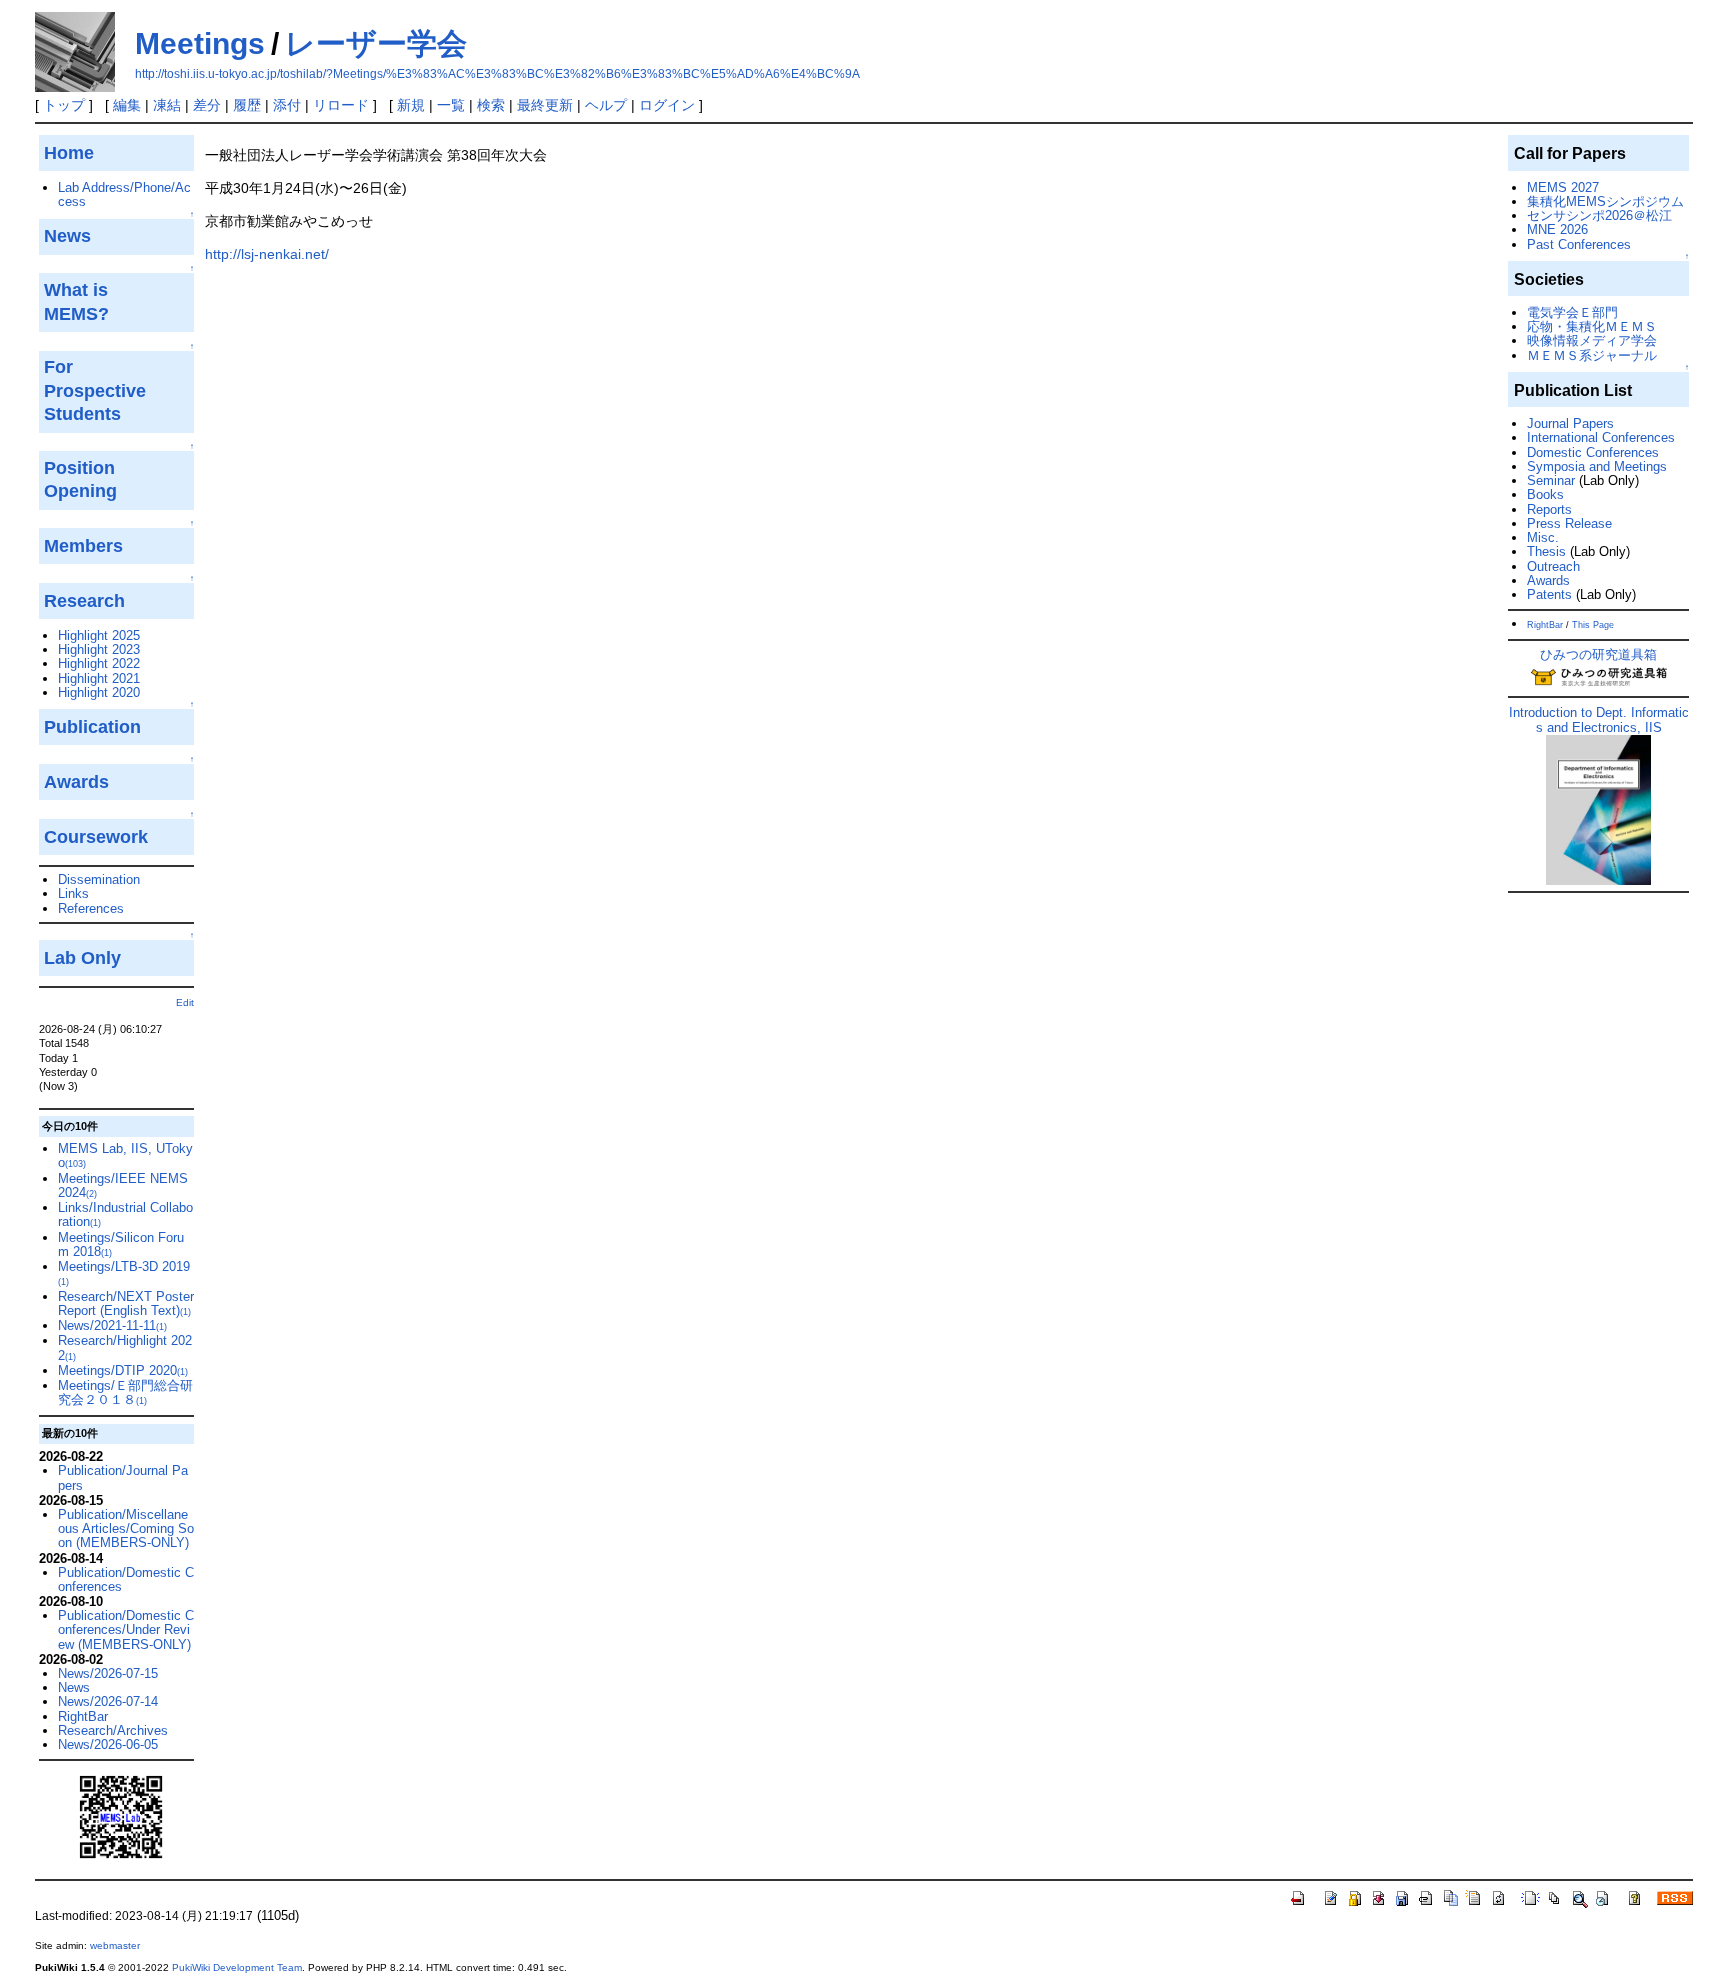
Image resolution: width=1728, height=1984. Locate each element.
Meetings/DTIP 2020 (123, 1370)
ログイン (667, 105)
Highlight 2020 (99, 692)
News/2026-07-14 (108, 1701)
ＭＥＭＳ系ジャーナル (1592, 355)
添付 (287, 105)
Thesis (1546, 551)
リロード (341, 105)
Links (73, 893)
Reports (1549, 509)
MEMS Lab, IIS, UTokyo (125, 1155)
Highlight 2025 (99, 635)
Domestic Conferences (1593, 452)
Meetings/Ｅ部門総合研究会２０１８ (125, 1392)
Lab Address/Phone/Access (124, 194)
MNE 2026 (1557, 229)
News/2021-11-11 (112, 1325)
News (74, 1687)
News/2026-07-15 (108, 1673)
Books (1545, 494)
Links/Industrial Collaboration (125, 1214)
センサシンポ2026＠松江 (1599, 215)
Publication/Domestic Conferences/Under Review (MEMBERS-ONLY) (126, 1630)
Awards (1548, 580)
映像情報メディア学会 (1592, 340)
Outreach (1553, 566)
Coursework (96, 837)
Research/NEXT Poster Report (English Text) (126, 1303)
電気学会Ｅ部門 (1572, 312)
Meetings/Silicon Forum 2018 (121, 1244)
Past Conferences (1579, 244)
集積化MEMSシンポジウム (1605, 201)
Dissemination (99, 879)
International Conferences (1601, 437)
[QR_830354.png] (121, 1816)
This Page (1593, 625)
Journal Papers (1570, 423)
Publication (92, 727)
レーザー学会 (376, 43)
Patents (1549, 594)
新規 (411, 105)
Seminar (1551, 480)
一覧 (451, 105)
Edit (185, 1002)
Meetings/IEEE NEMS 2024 (123, 1185)
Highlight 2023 (99, 649)
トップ (64, 105)
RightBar (83, 1716)
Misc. (1543, 537)
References (91, 908)
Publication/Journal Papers (123, 1477)
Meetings (200, 43)
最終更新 (545, 105)
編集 (127, 105)
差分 (207, 105)
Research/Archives (113, 1730)
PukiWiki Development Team (237, 1967)
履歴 (247, 105)
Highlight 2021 (99, 678)
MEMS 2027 (1563, 187)
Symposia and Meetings (1597, 466)
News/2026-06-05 (108, 1744)
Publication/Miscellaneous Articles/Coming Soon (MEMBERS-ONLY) (126, 1529)
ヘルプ (606, 105)
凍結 (167, 105)
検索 (491, 105)
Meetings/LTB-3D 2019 (124, 1273)
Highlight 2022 (99, 663)
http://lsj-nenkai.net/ (267, 254)
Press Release (1569, 523)
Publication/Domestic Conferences (126, 1579)
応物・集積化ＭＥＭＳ (1592, 326)
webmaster (115, 1945)
